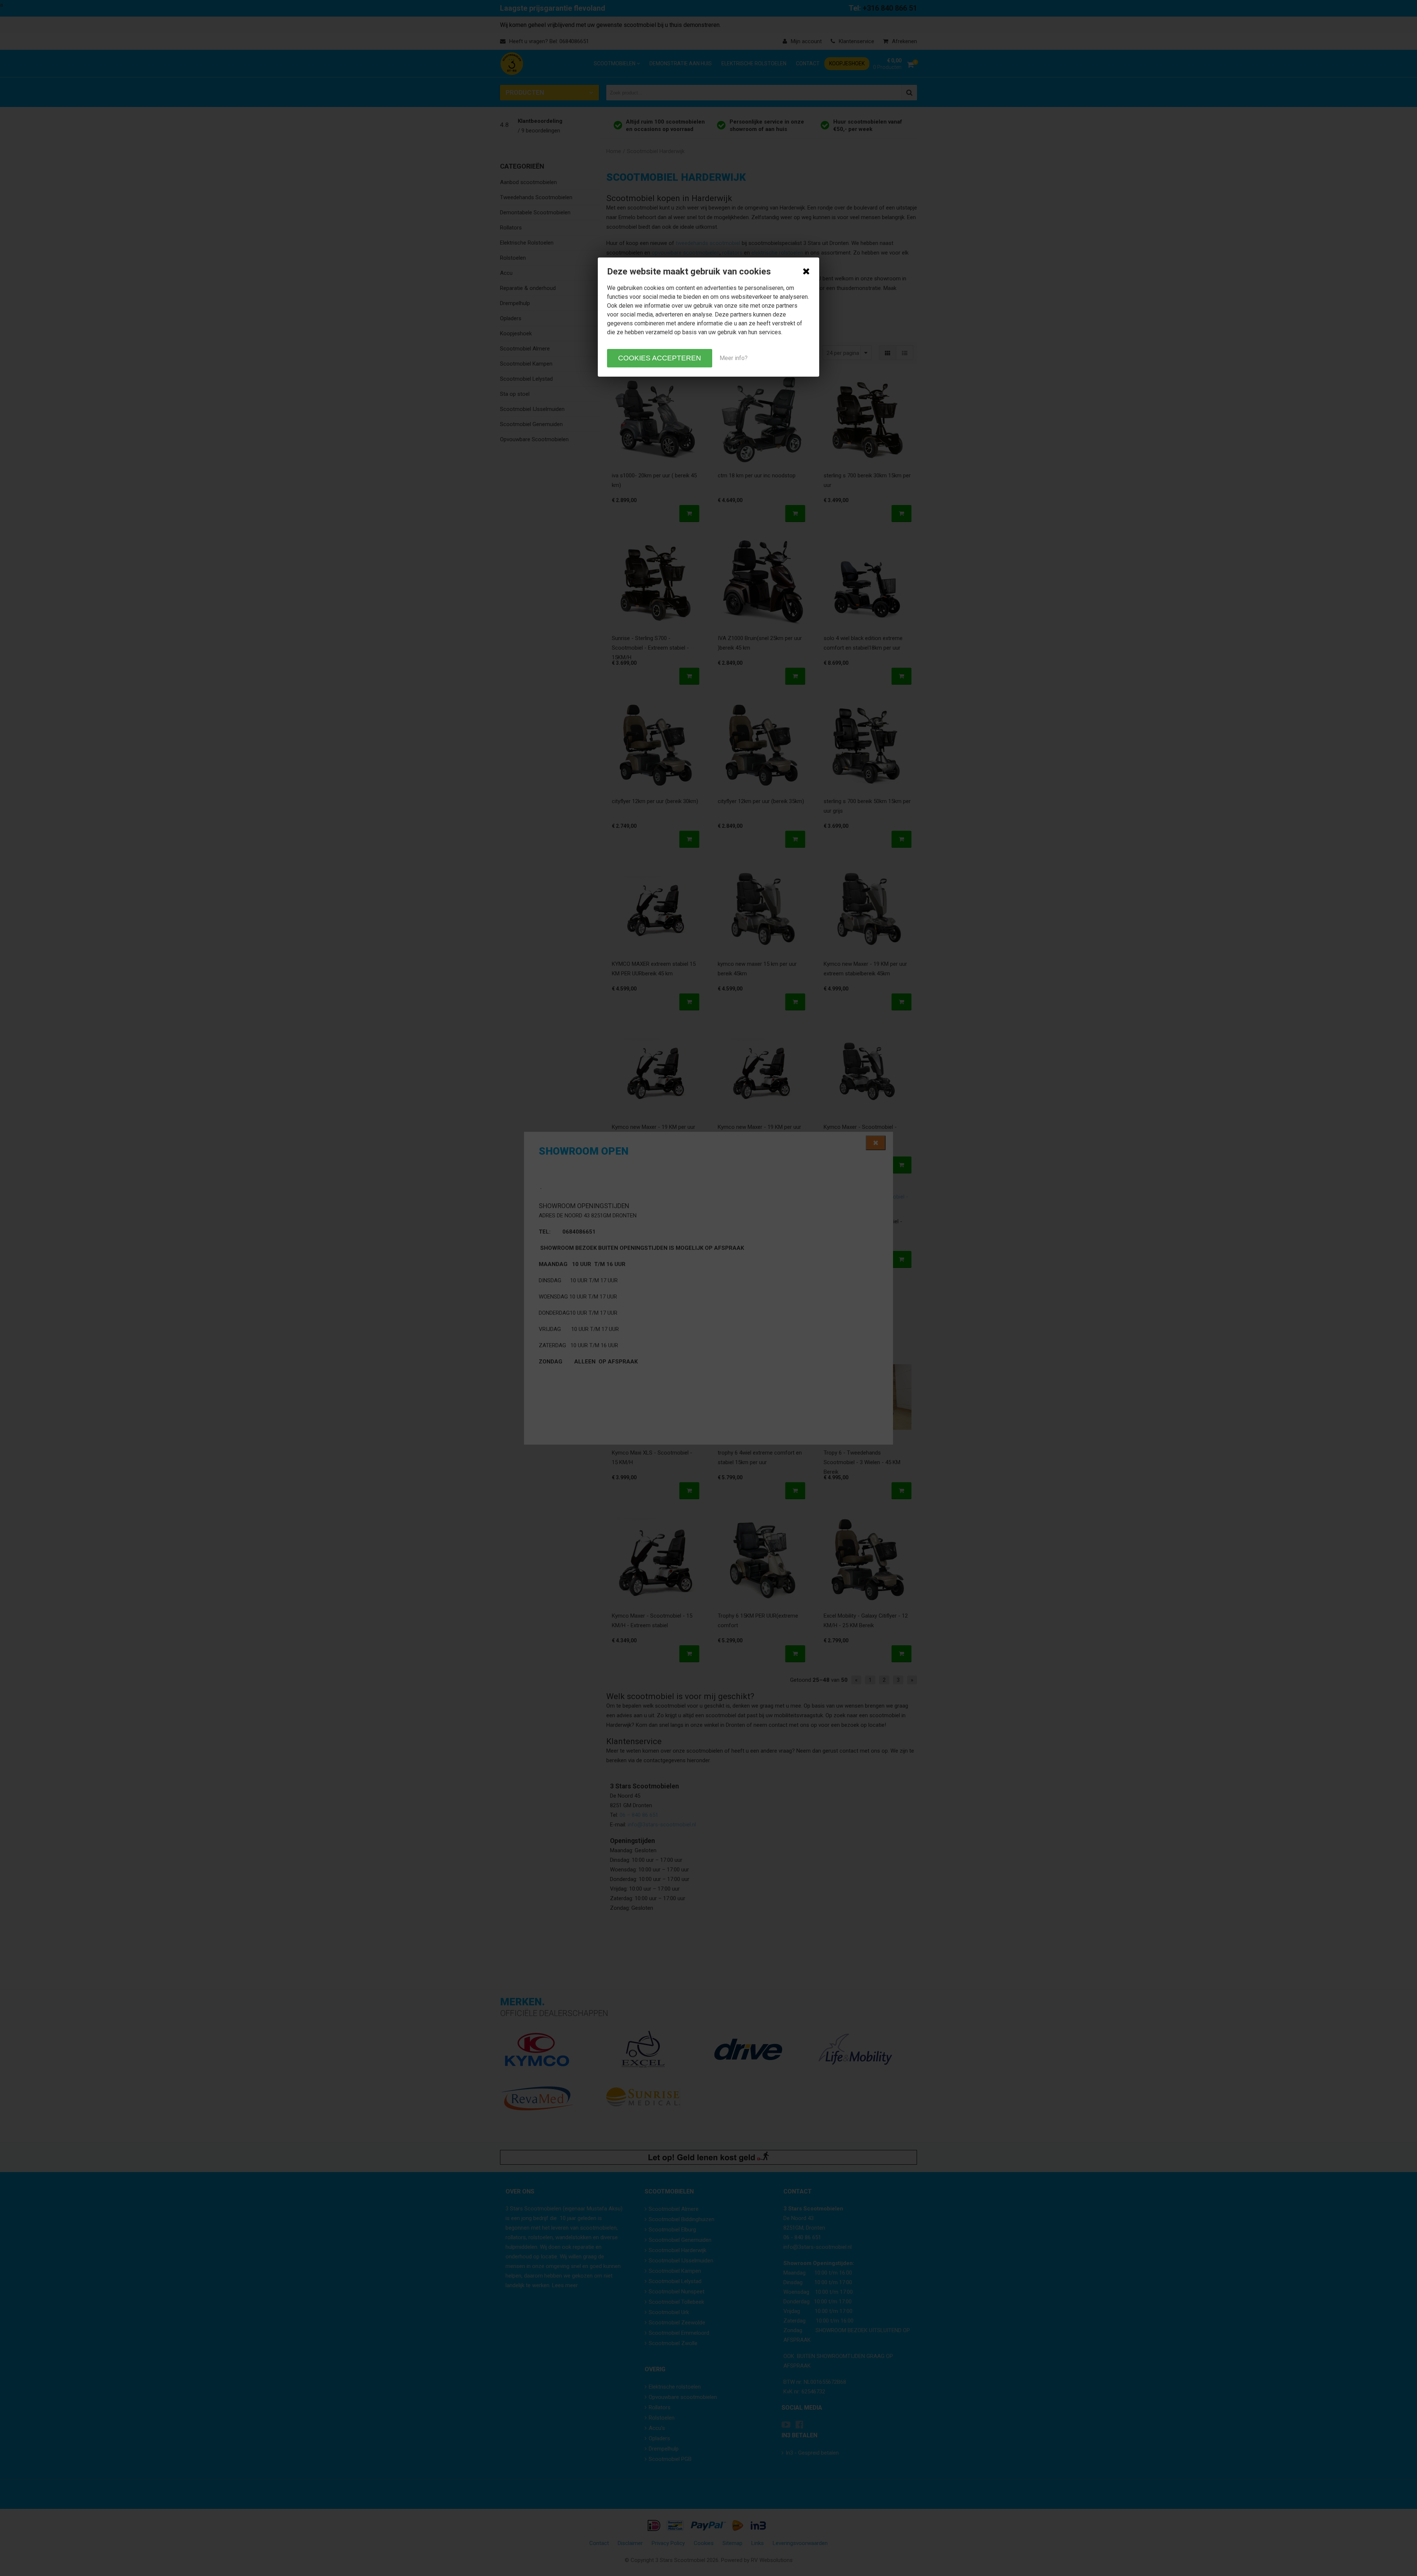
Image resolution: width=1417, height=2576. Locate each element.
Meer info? (734, 358)
